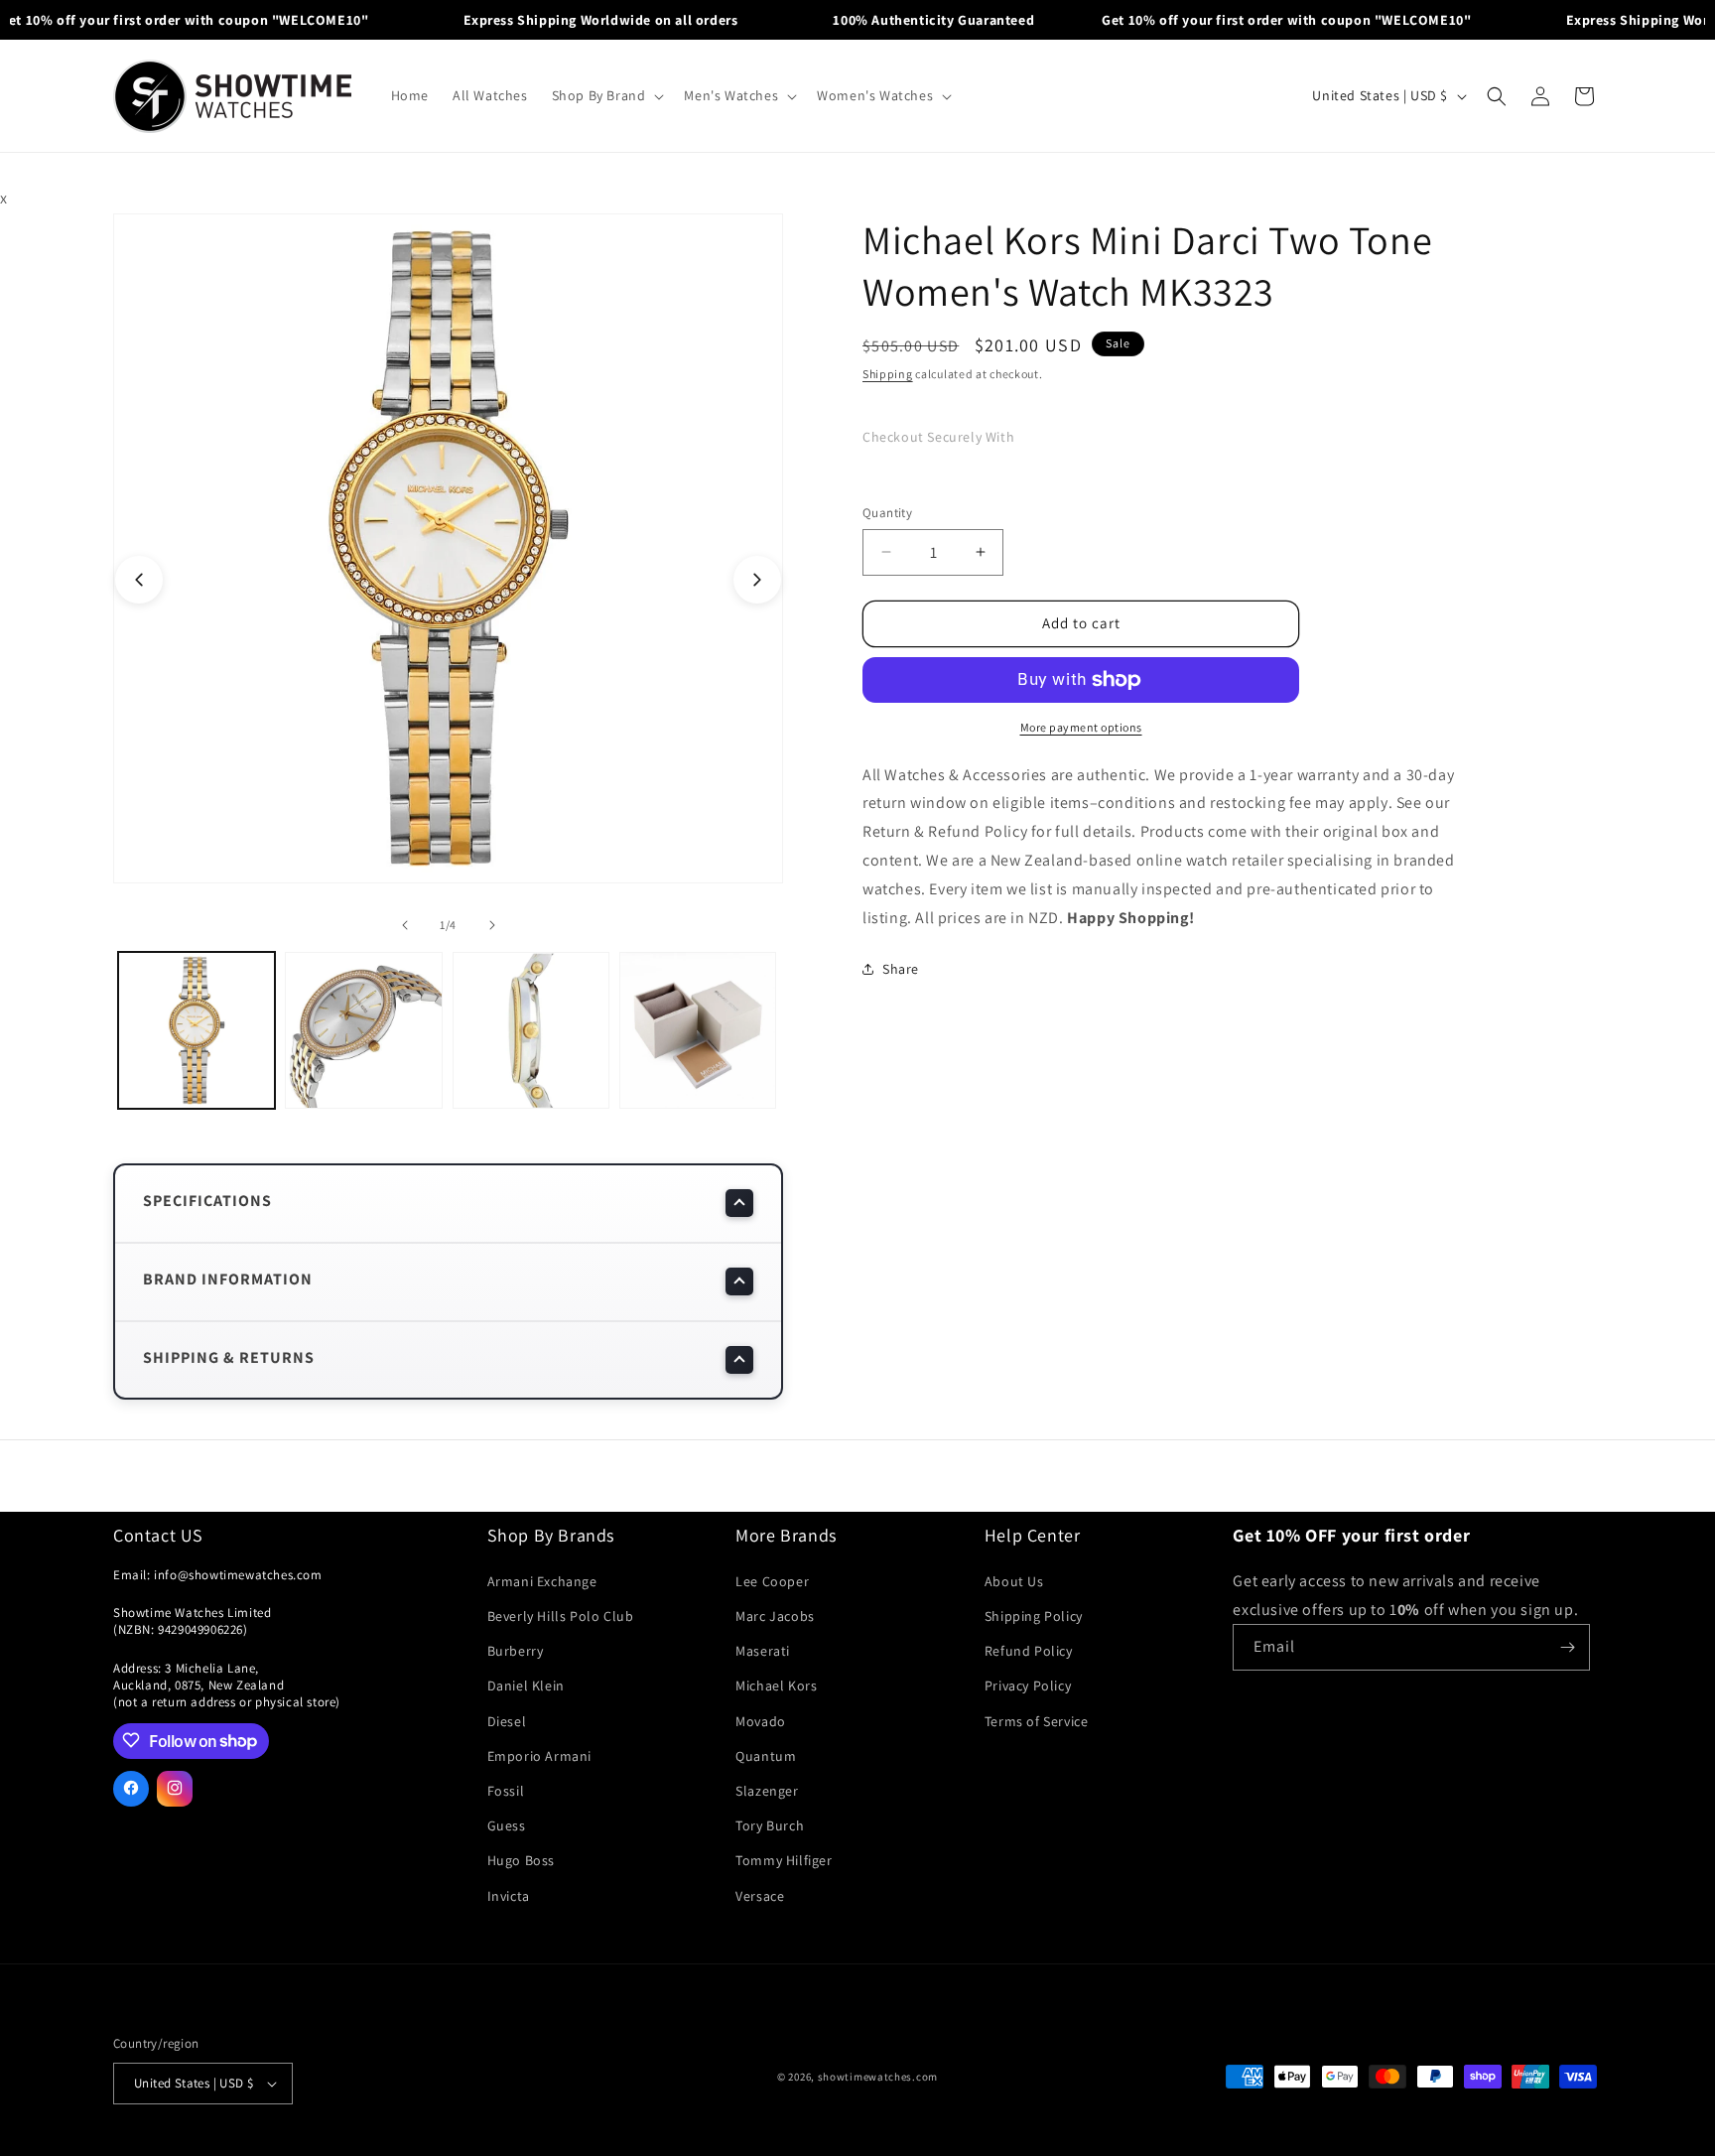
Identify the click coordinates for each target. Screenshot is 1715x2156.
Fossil (506, 1791)
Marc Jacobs (775, 1616)
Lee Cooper (772, 1581)
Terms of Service (1037, 1720)
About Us (1014, 1581)
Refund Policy (1029, 1651)
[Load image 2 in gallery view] (363, 1030)
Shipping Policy (1034, 1616)
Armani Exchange (542, 1581)
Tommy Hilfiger (784, 1860)
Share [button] (901, 969)
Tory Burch (770, 1825)
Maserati (763, 1651)
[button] (606, 95)
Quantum (766, 1756)
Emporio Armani (539, 1756)
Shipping (888, 374)
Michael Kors (776, 1685)
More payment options (1081, 727)
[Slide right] (757, 580)
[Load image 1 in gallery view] (197, 1030)
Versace (760, 1895)
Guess (507, 1825)
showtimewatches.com (878, 2077)
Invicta (509, 1895)
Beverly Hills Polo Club (561, 1616)
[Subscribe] (1567, 1647)
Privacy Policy (1028, 1685)
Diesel (507, 1720)
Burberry (516, 1651)
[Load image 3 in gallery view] (531, 1030)
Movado (761, 1720)
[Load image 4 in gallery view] (698, 1030)
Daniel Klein (526, 1685)
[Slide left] (139, 580)
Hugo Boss (521, 1860)
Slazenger (767, 1791)
